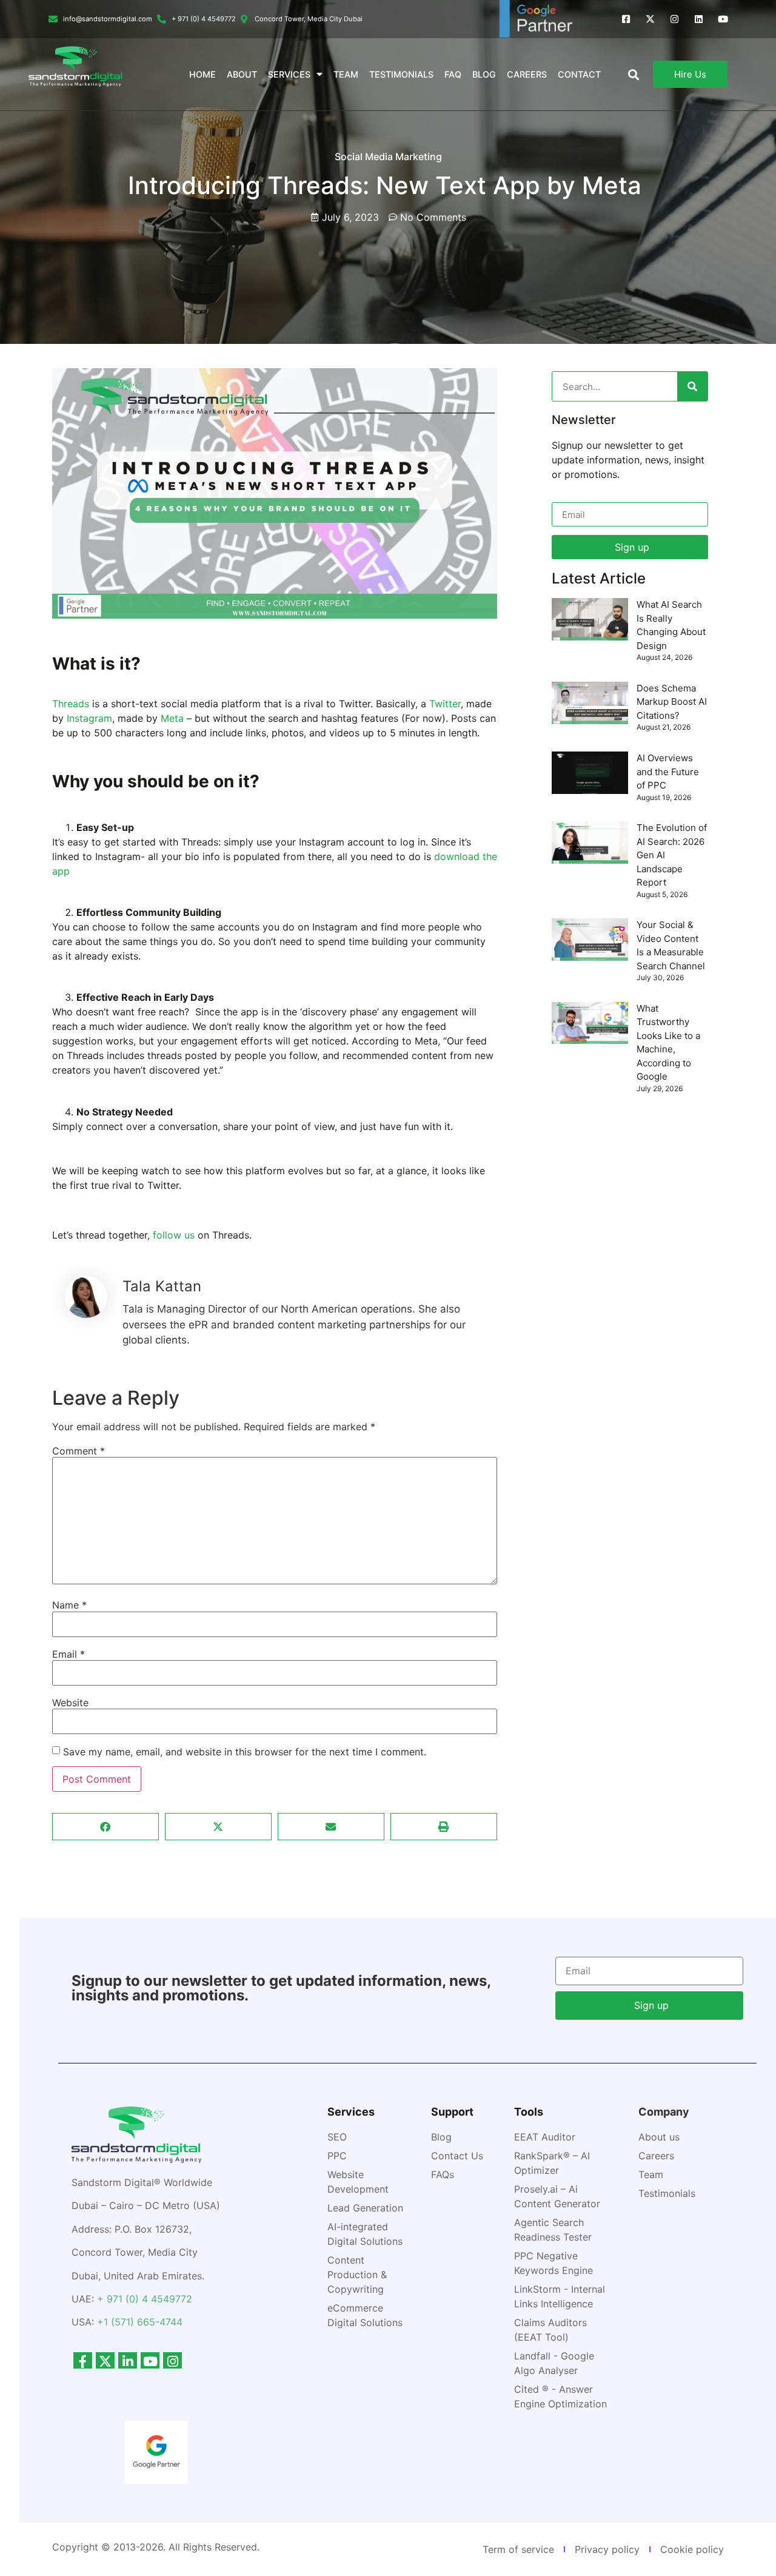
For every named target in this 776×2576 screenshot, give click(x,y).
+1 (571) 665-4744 (140, 2322)
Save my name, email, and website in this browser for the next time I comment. (245, 1752)
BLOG (484, 74)
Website (70, 1703)
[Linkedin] (699, 19)
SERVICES (289, 74)
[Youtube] (723, 19)
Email (69, 1654)
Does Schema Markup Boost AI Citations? (672, 702)
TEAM (346, 74)
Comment (79, 1451)
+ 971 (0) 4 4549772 (145, 2299)
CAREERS (527, 74)
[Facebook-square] (626, 19)
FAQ (453, 74)
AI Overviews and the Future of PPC (668, 772)
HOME (202, 74)
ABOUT (242, 74)
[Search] (692, 386)
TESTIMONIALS (401, 74)
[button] (105, 1827)
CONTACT (579, 74)
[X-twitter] (650, 19)
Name (69, 1605)
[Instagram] (674, 19)
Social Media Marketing (388, 156)
